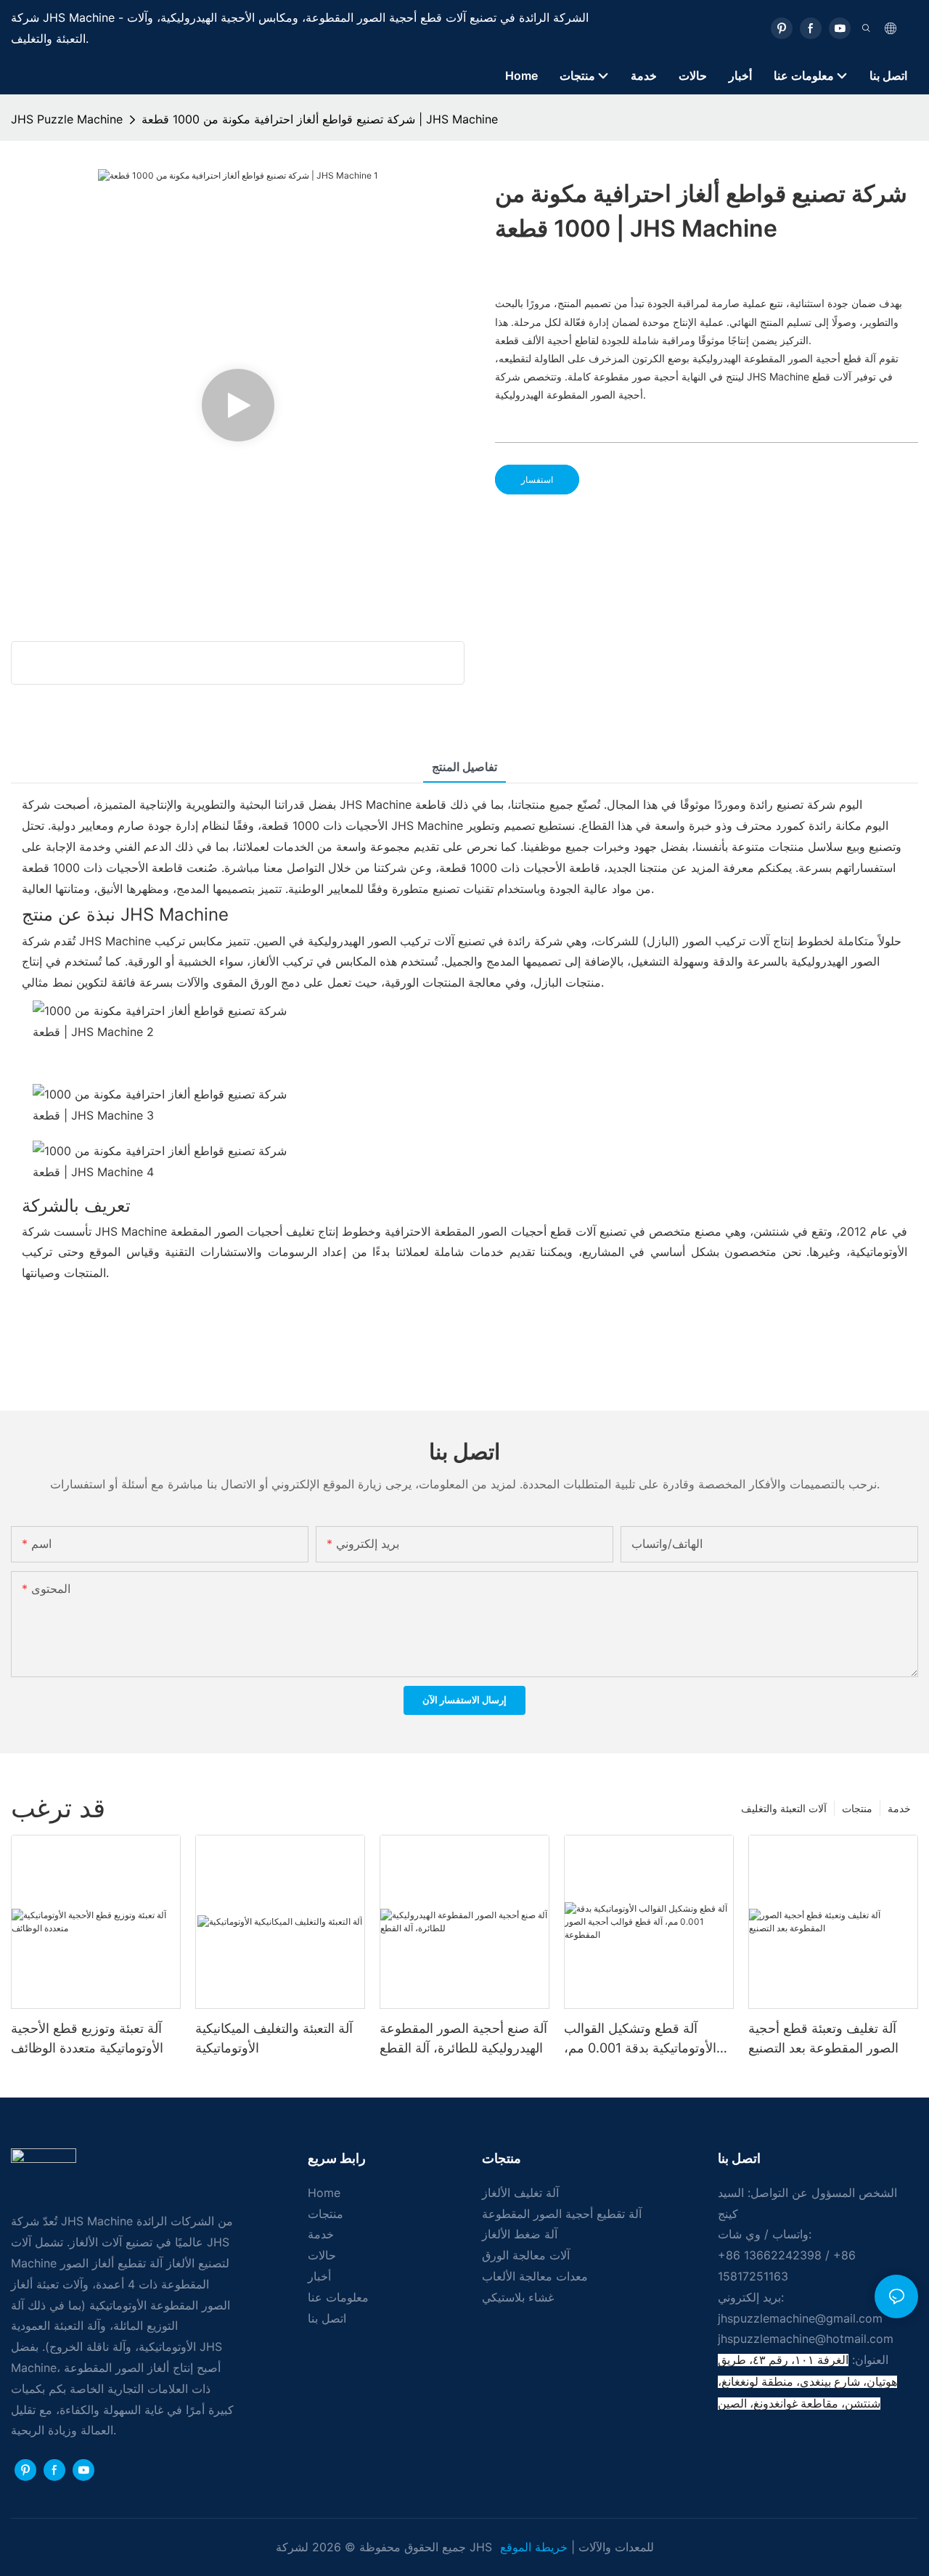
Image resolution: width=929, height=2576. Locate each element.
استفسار (537, 480)
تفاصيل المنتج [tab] (464, 767)
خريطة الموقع (536, 2547)
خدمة (899, 1808)
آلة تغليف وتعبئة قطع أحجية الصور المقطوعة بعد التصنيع (823, 2038)
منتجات (857, 1808)
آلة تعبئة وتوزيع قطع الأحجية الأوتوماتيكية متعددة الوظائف (87, 2038)
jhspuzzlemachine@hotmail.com (806, 2339)
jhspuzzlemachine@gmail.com (800, 2318)
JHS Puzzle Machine (67, 119)
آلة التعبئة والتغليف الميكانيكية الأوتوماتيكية (274, 2038)
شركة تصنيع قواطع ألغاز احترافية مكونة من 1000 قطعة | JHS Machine (320, 119)
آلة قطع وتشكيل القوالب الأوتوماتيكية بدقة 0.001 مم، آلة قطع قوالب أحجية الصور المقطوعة (640, 2039)
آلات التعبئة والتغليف (784, 1808)
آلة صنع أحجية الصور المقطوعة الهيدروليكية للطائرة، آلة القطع (463, 2038)
